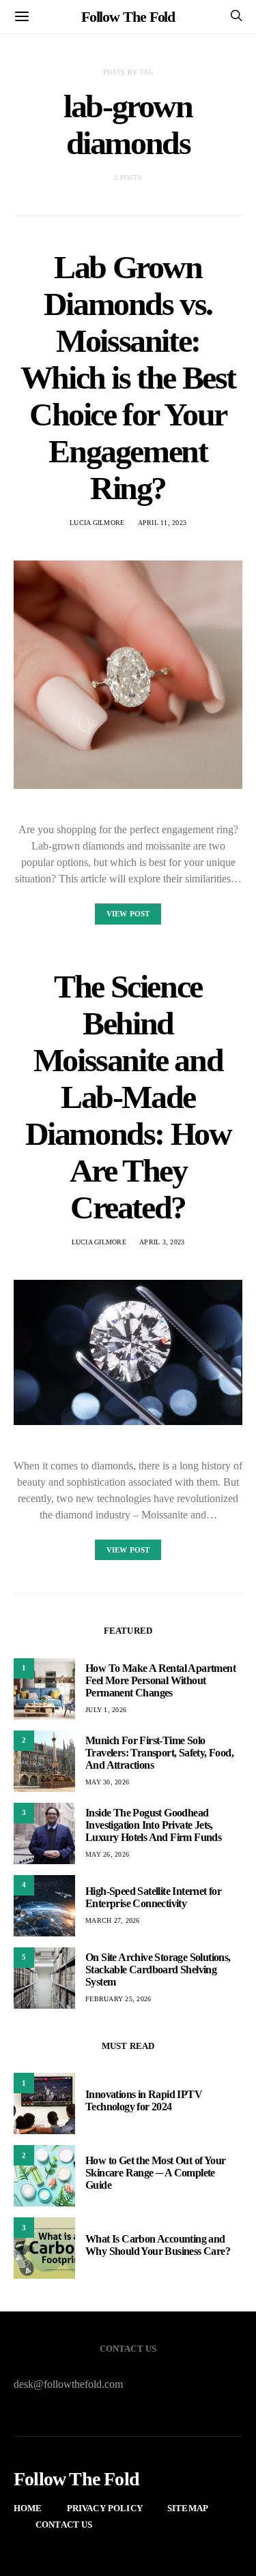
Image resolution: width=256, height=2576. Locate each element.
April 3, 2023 (162, 1242)
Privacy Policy (105, 2508)
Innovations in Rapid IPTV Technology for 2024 (144, 2100)
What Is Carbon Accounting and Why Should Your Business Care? (158, 2245)
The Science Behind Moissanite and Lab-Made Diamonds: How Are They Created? (128, 1097)
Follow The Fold (128, 17)
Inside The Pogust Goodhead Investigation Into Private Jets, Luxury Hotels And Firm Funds (153, 1825)
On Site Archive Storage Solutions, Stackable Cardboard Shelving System (158, 1970)
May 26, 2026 (107, 1854)
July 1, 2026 (106, 1710)
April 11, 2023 (162, 523)
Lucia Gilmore (97, 523)
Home (28, 2508)
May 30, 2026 (107, 1782)
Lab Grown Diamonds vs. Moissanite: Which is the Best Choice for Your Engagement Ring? (128, 377)
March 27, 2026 (113, 1920)
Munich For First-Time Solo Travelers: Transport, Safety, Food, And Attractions (159, 1753)
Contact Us (64, 2525)
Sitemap (188, 2508)
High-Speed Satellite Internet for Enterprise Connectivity (153, 1897)
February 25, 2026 (118, 1999)
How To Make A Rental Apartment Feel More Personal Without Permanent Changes (160, 1680)
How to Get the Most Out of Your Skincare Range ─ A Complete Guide (155, 2173)
